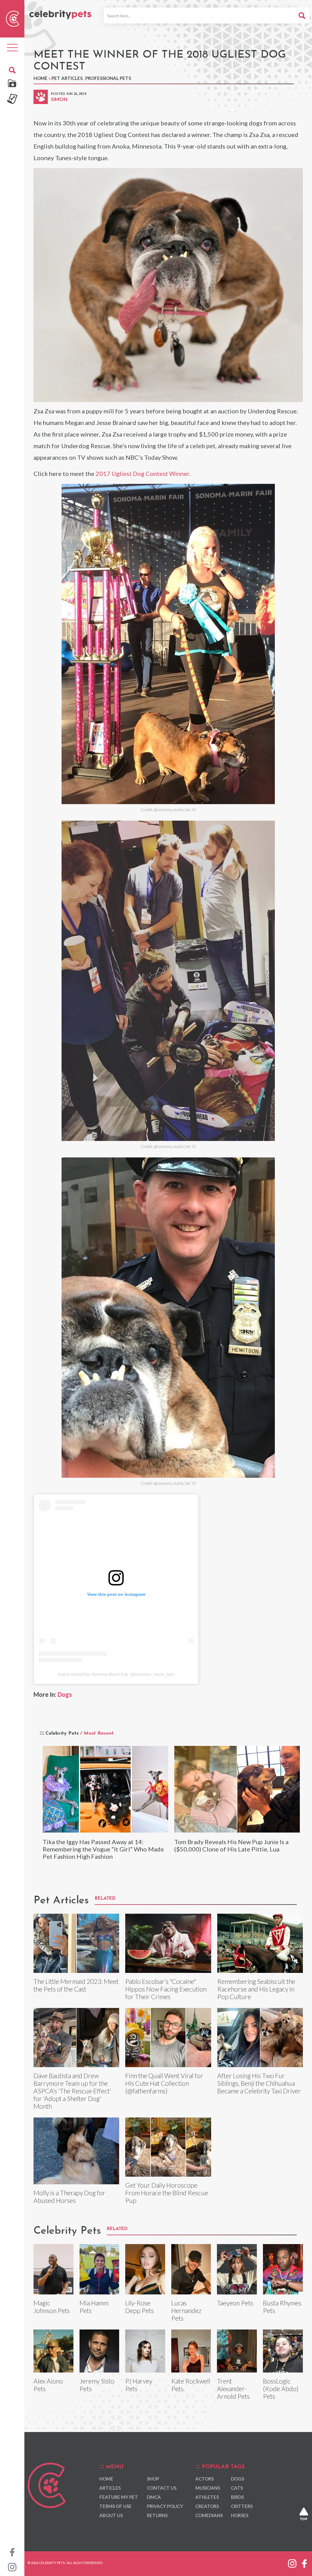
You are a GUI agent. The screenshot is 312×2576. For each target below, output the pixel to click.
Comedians (209, 2515)
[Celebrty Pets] (60, 12)
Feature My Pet (119, 2497)
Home (41, 78)
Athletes (207, 2497)
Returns (157, 2515)
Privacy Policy (165, 2506)
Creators (207, 2506)
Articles (110, 2488)
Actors (204, 2479)
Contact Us (162, 2488)
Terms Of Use (115, 2506)
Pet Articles (67, 78)
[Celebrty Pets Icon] (12, 18)
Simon (59, 99)
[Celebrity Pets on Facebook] (12, 2552)
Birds (237, 2497)
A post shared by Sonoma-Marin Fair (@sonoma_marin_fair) (116, 1674)
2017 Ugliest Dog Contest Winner (142, 473)
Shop (153, 2479)
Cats (237, 2488)
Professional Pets (108, 78)
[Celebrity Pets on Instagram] (12, 2567)
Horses (240, 2515)
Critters (242, 2506)
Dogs (65, 1694)
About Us (111, 2515)
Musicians (208, 2488)
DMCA (154, 2497)
